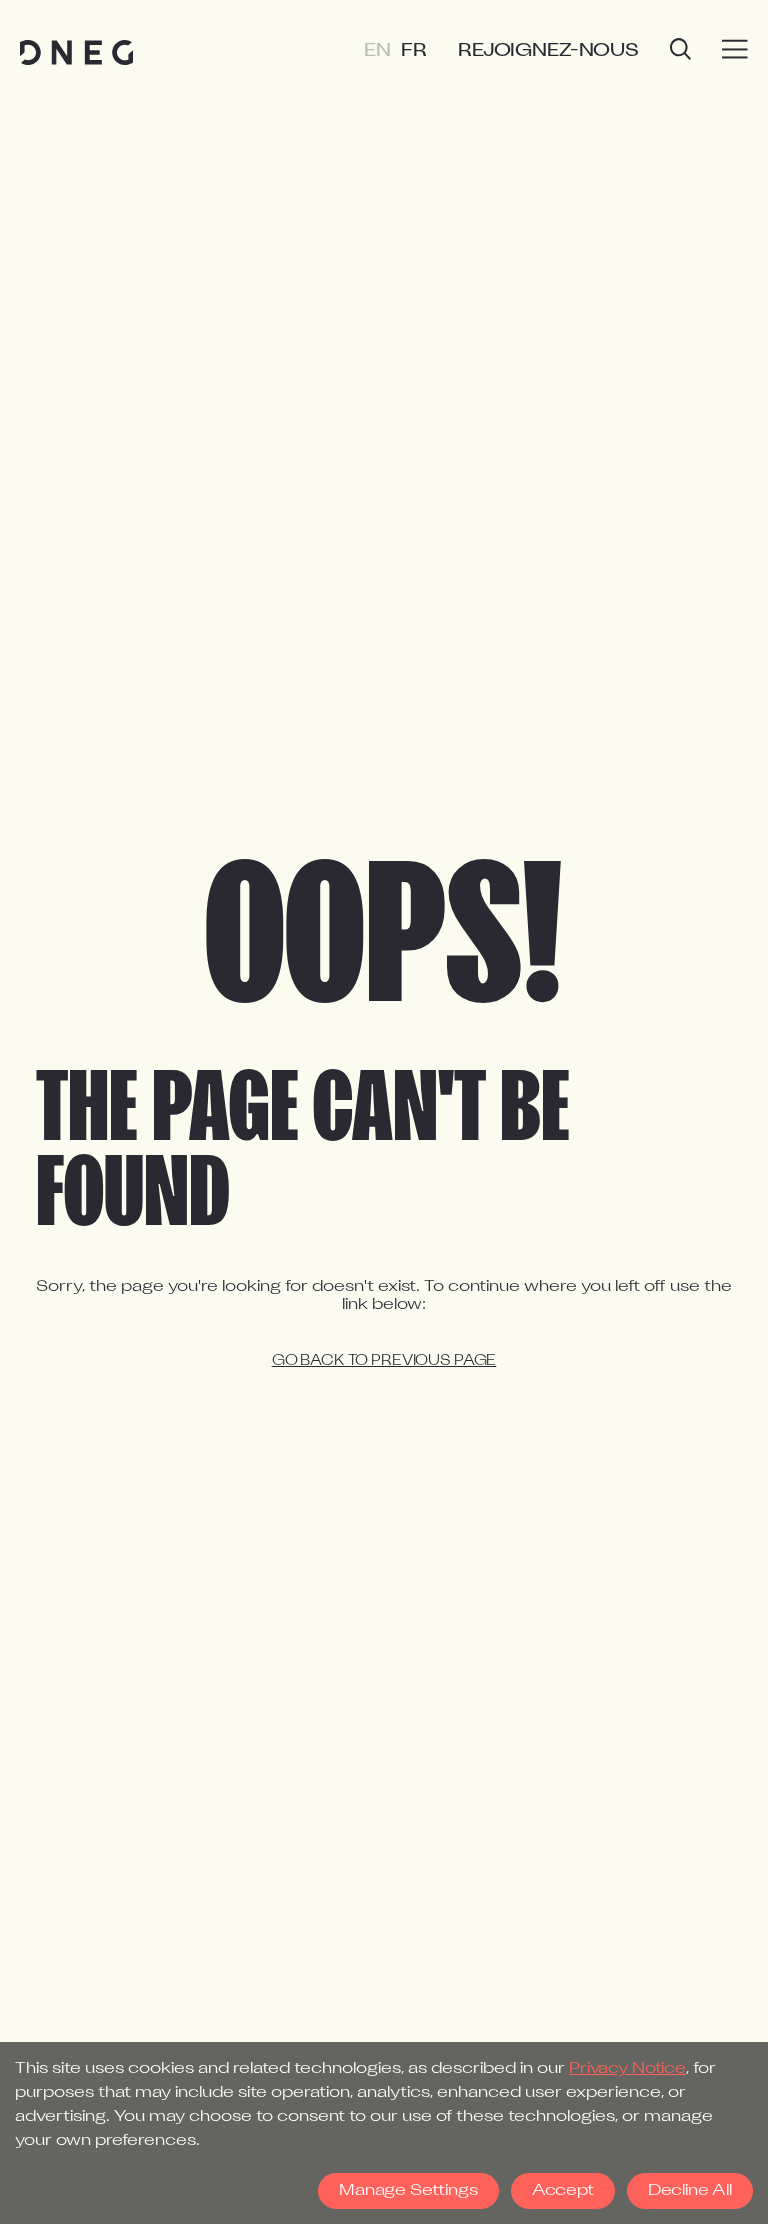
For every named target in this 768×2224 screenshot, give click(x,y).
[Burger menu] (735, 50)
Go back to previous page (384, 1361)
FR (414, 51)
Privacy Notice (627, 2069)
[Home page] (76, 52)
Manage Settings (408, 2191)
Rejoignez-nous (548, 51)
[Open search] (680, 51)
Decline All (690, 2191)
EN (377, 51)
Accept (563, 2191)
